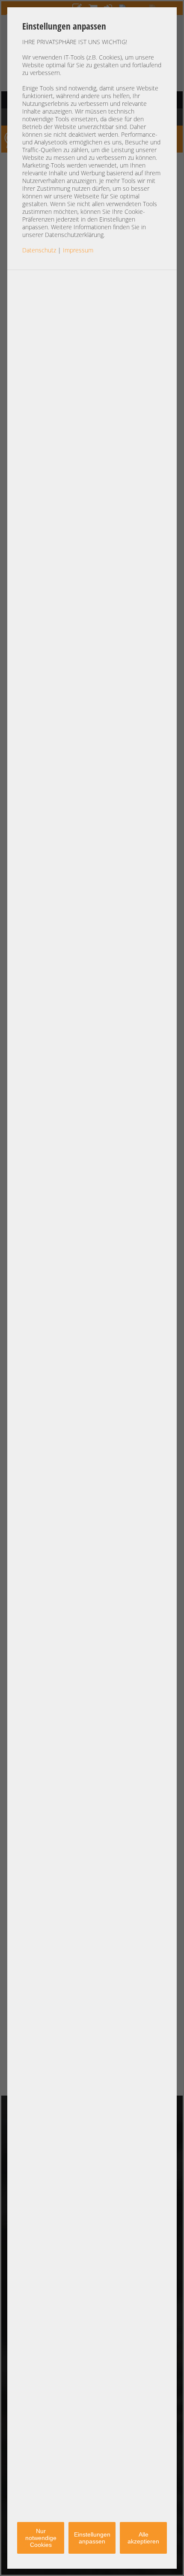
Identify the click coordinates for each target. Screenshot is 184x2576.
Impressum (78, 250)
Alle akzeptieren (143, 2538)
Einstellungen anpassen (92, 2538)
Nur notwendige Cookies (41, 2538)
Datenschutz (39, 250)
